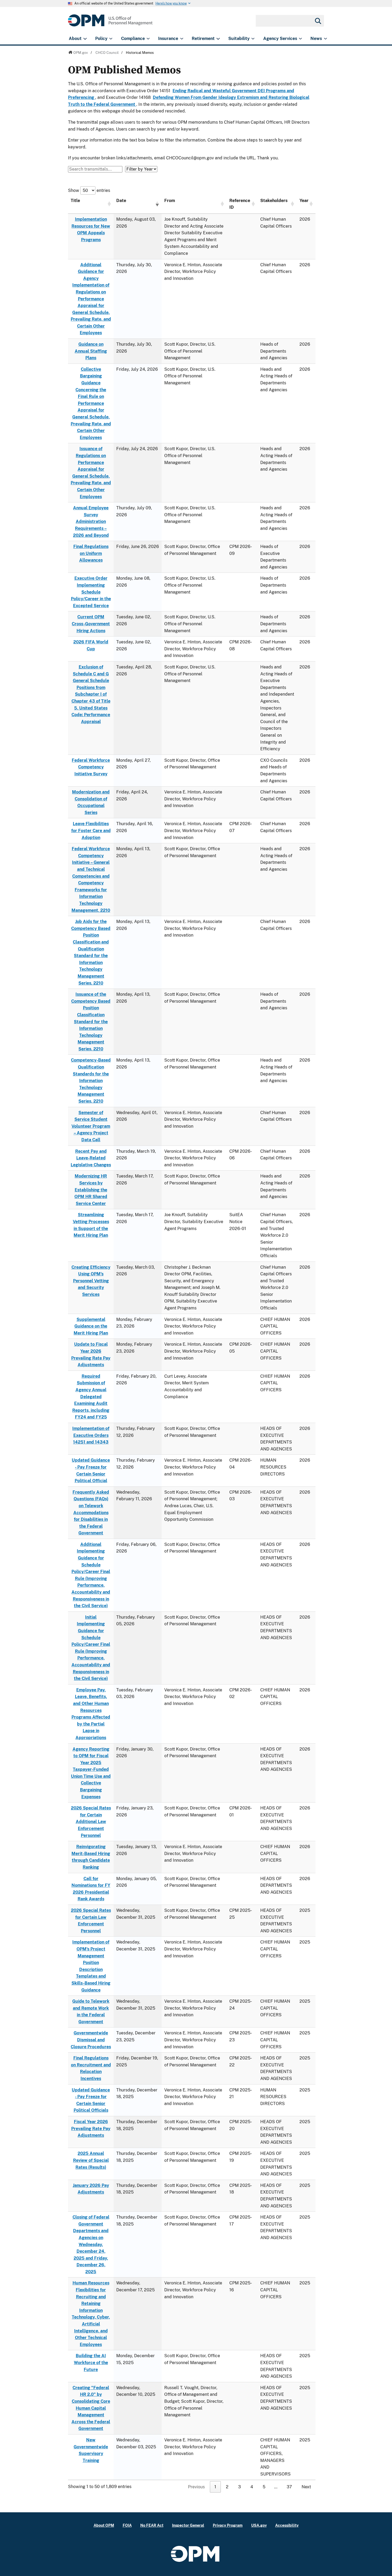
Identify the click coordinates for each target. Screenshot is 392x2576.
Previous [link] (196, 2487)
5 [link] (264, 2487)
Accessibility (287, 2525)
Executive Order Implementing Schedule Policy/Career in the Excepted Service (91, 592)
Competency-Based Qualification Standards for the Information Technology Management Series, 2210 (91, 1081)
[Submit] (318, 21)
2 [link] (227, 2487)
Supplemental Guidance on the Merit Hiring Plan (91, 1326)
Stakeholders (274, 201)
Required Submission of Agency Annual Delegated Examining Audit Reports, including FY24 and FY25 (91, 1397)
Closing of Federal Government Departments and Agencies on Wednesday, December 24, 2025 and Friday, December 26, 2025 (91, 2244)
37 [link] (289, 2487)
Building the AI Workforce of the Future (91, 2363)
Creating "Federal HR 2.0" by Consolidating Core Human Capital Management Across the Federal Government (91, 2408)
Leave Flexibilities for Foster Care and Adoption (91, 831)
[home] (110, 23)
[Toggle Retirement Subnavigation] (218, 39)
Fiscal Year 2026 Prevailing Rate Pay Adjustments (91, 2128)
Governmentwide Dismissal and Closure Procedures (91, 2040)
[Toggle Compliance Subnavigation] (148, 39)
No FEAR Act (152, 2525)
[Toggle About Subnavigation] (85, 39)
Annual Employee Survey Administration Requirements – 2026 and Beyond (91, 521)
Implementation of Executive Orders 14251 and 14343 (91, 1435)
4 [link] (252, 2487)
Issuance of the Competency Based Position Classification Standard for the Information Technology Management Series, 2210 (91, 1022)
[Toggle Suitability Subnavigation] (253, 39)
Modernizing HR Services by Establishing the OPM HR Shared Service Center (91, 1190)
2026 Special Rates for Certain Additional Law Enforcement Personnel (91, 1822)
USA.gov (259, 2525)
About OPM (104, 2525)
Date (121, 201)
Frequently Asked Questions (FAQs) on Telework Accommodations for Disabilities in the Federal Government (91, 1513)
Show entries (89, 190)
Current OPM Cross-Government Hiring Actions (91, 624)
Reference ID (240, 204)
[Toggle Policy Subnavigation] (111, 39)
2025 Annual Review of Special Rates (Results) (91, 2160)
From (170, 201)
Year (304, 201)
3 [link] (239, 2487)
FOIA (127, 2525)
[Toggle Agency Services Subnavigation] (300, 39)
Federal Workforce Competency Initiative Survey (91, 767)
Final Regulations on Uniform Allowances (91, 553)
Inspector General (188, 2525)
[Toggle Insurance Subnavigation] (182, 39)
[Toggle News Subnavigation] (325, 39)
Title (75, 201)
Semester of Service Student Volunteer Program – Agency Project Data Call (91, 1126)
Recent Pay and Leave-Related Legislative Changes (91, 1158)
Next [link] (306, 2487)
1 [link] (215, 2487)
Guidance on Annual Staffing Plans (91, 351)
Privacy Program (228, 2525)
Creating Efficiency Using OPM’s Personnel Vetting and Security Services (91, 1281)
